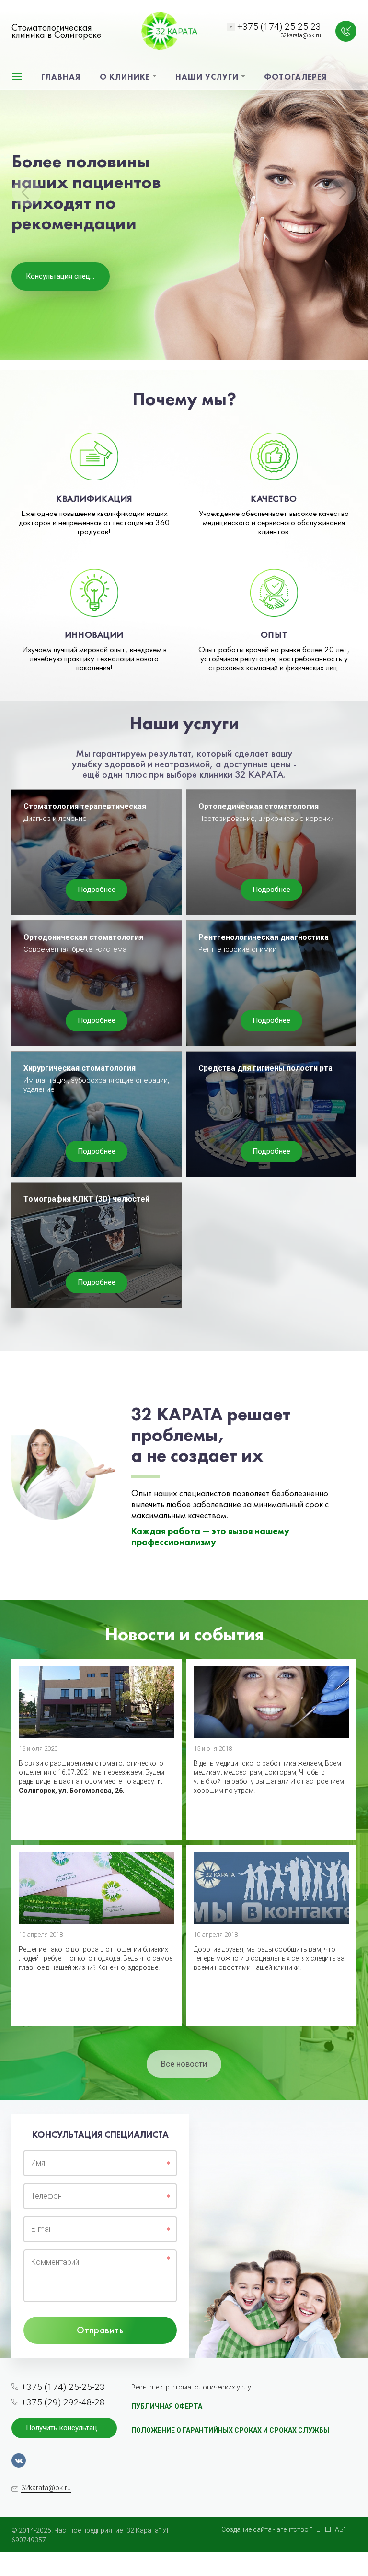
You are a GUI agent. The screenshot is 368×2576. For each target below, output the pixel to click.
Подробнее (97, 890)
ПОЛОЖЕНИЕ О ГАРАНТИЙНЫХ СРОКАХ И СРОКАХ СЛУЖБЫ (230, 2430)
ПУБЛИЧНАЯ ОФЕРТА (167, 2406)
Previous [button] (26, 192)
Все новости (184, 2064)
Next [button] (342, 192)
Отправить (100, 2330)
